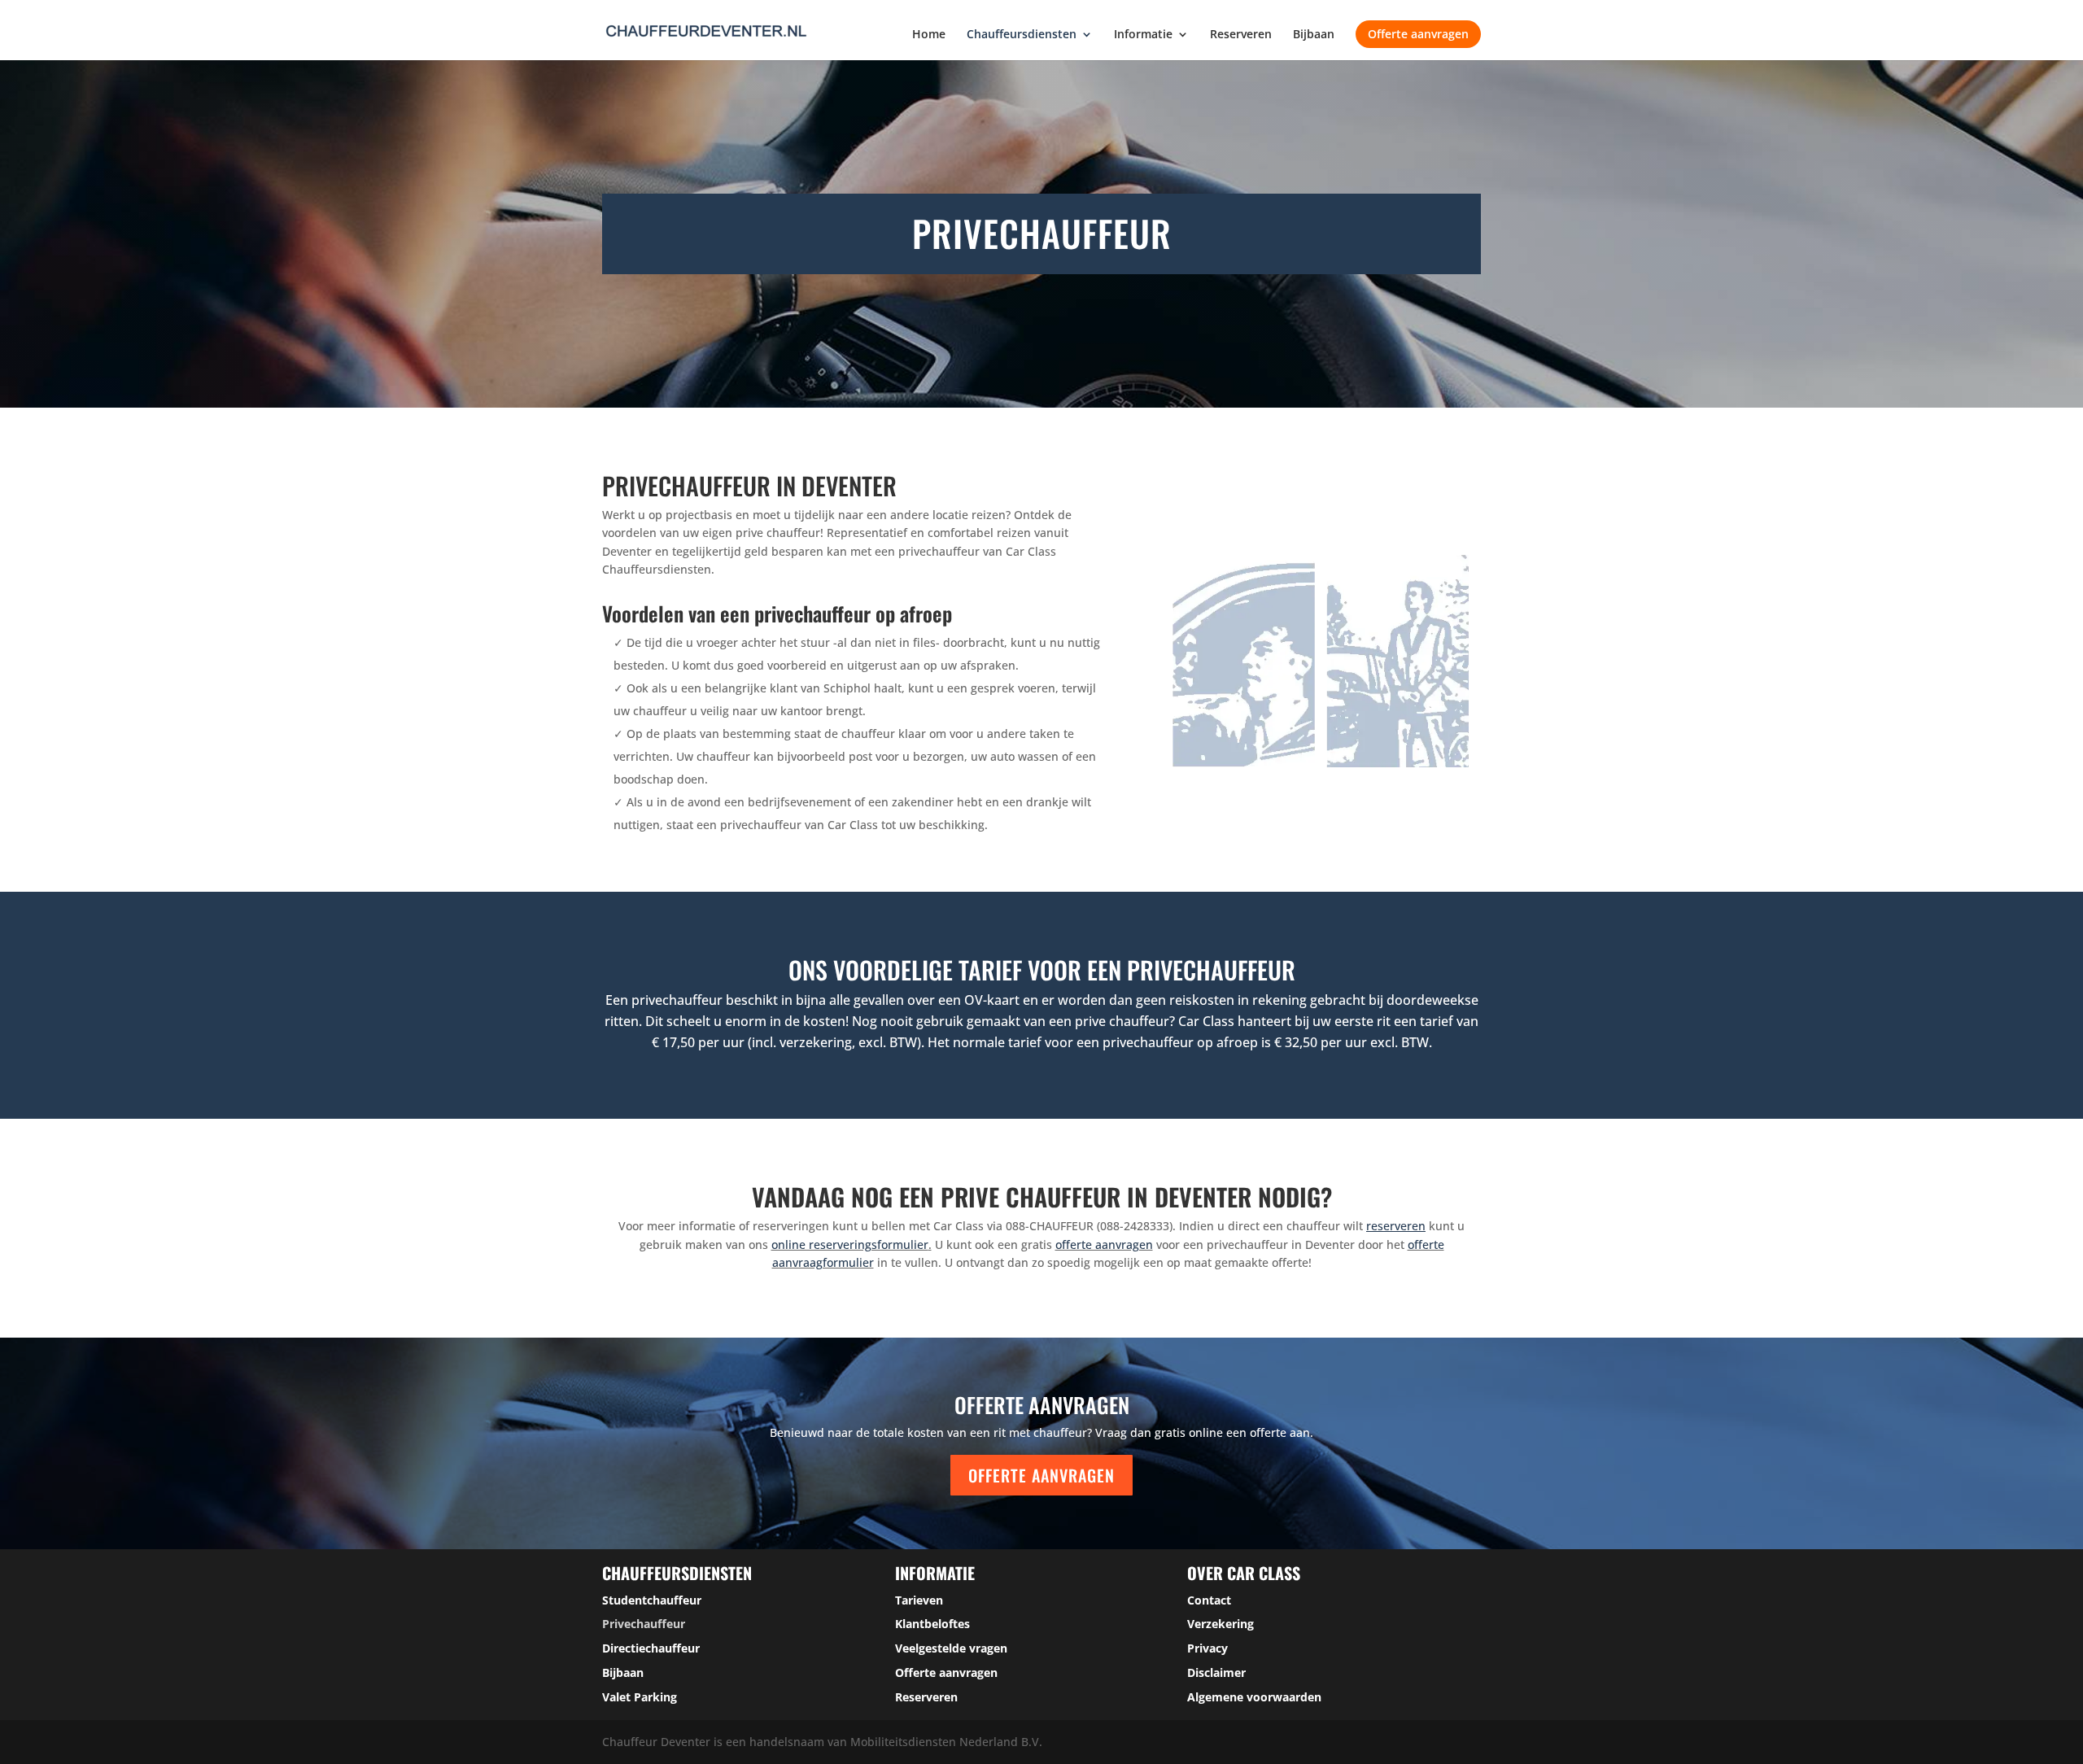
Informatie (1143, 35)
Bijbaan (1314, 35)
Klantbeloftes (932, 1624)
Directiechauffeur (651, 1648)
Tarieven (919, 1600)
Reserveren (1241, 35)
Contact (1209, 1600)
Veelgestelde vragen (951, 1648)
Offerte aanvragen (1418, 34)
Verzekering (1221, 1624)
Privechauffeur (644, 1624)
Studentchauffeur (652, 1600)
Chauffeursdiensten (1022, 35)
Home (929, 35)
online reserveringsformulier (850, 1244)
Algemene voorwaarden (1254, 1697)
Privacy (1207, 1648)
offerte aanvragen (1104, 1244)
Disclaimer (1216, 1672)
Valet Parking (640, 1697)
